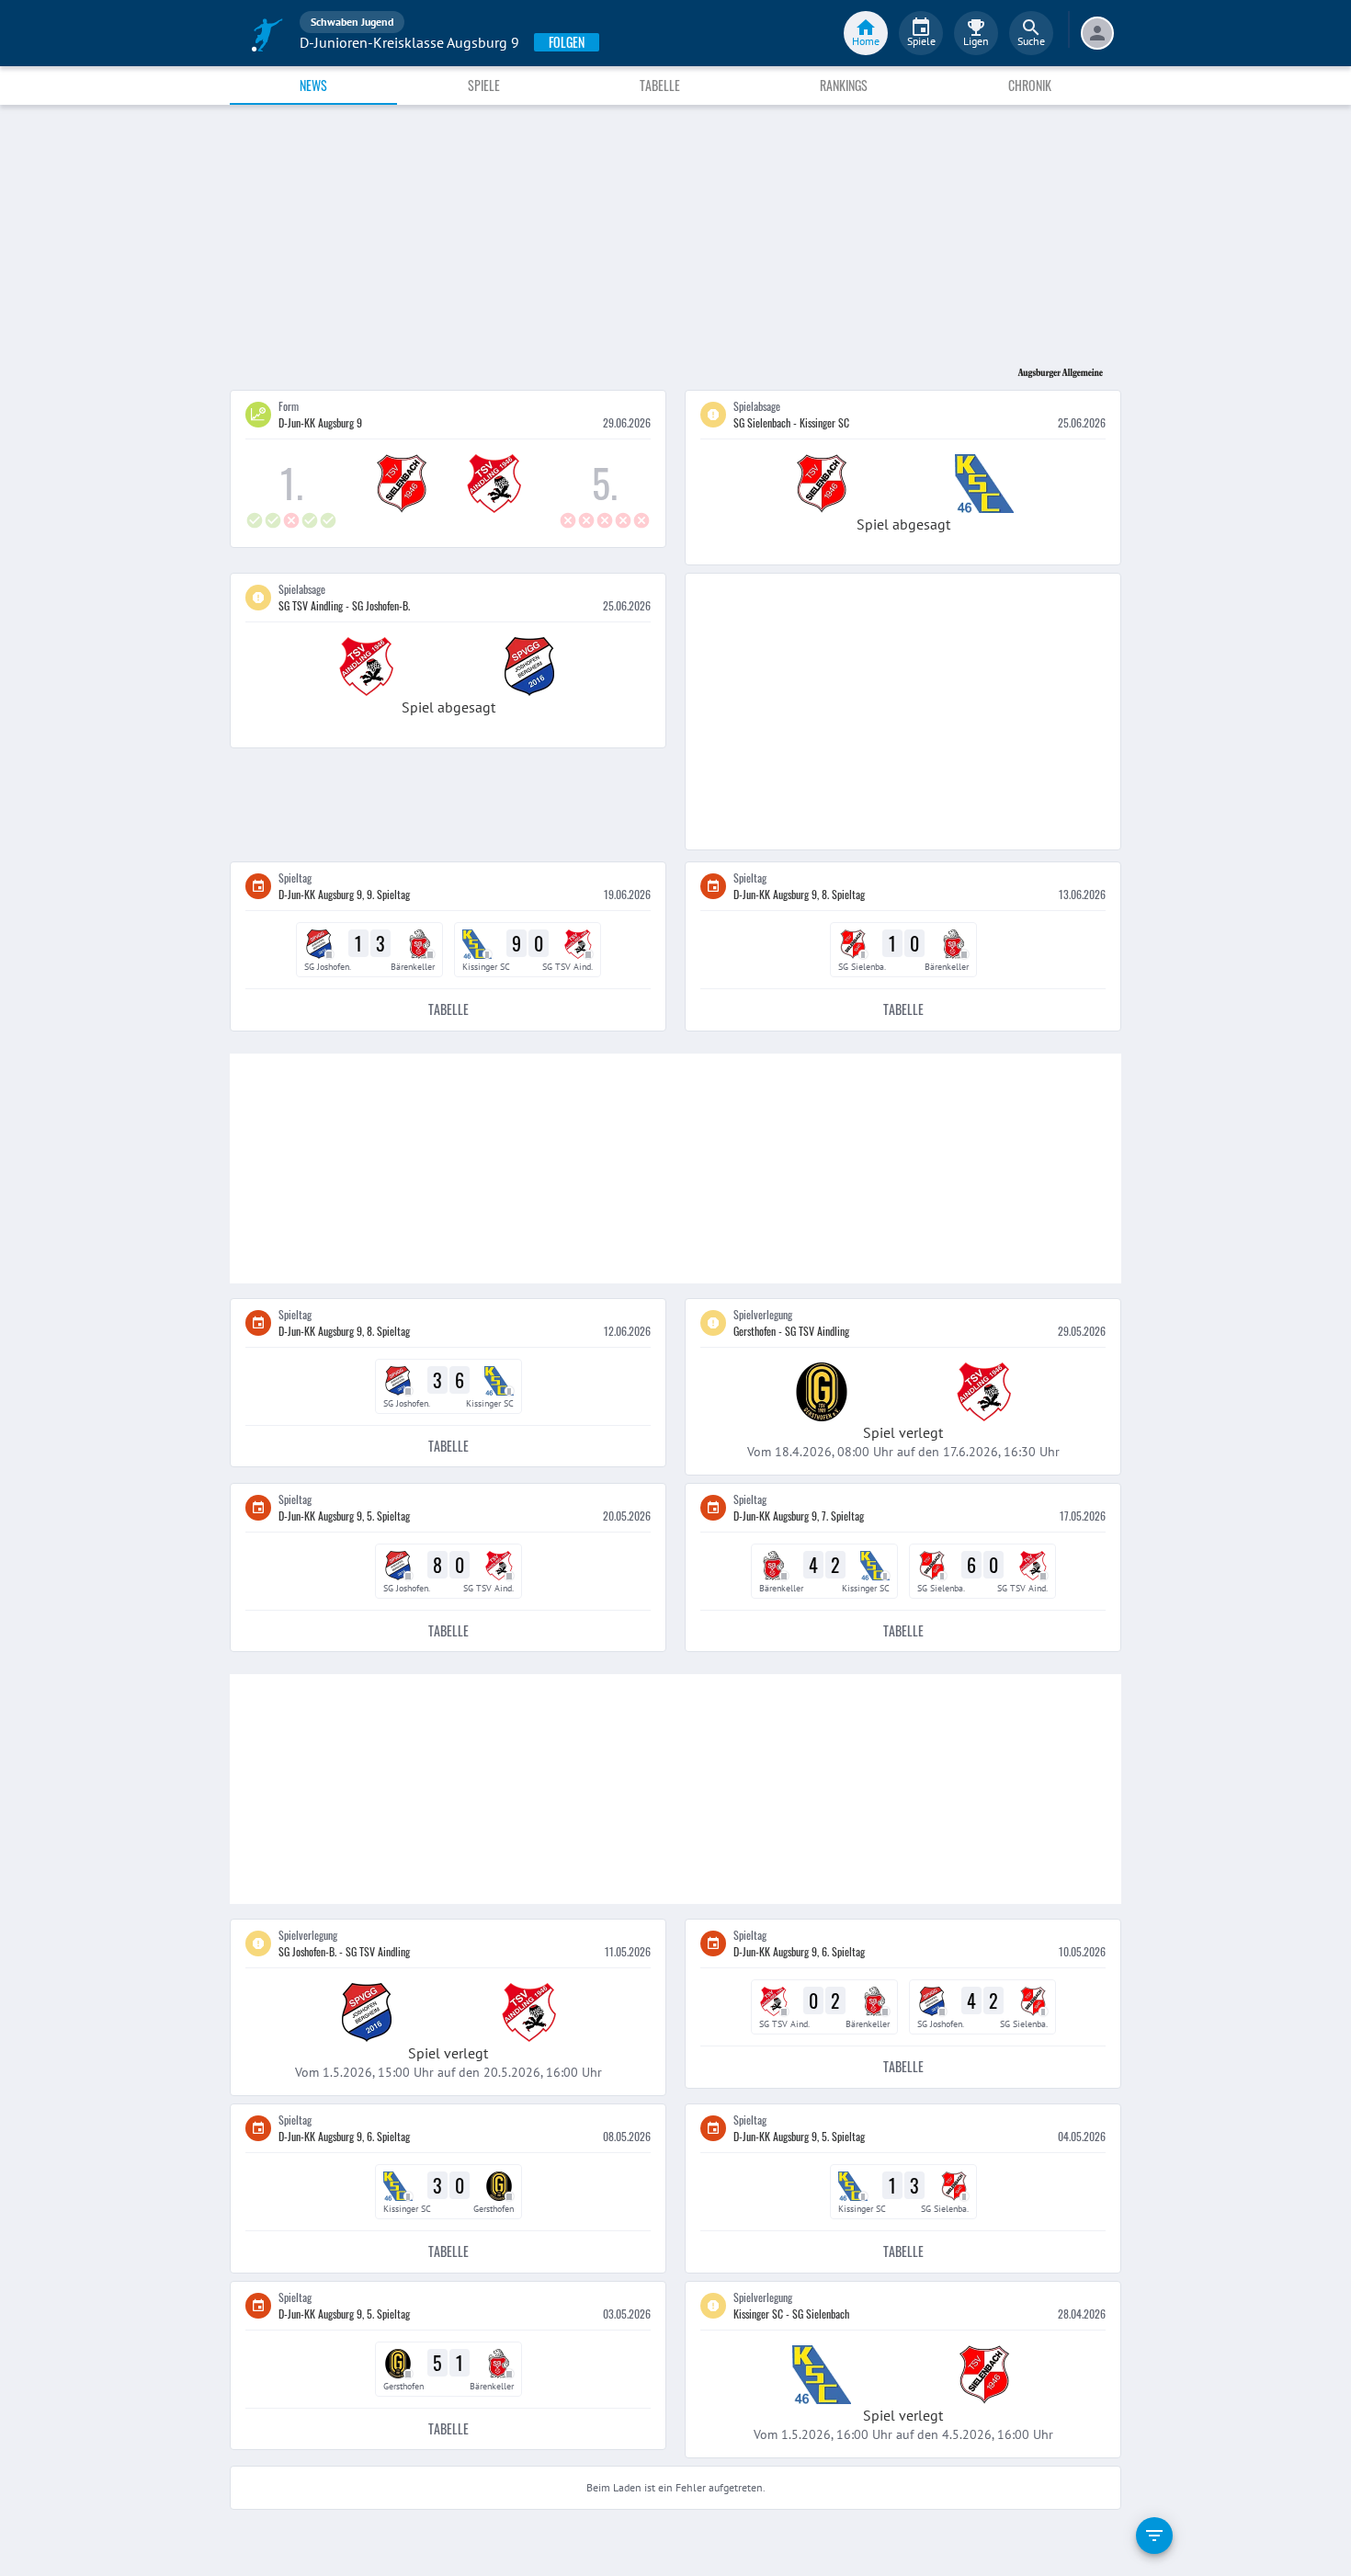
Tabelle (448, 1009)
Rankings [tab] (844, 85)
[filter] (1154, 2536)
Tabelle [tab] (660, 85)
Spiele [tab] (484, 85)
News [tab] (313, 85)
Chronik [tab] (1030, 85)
